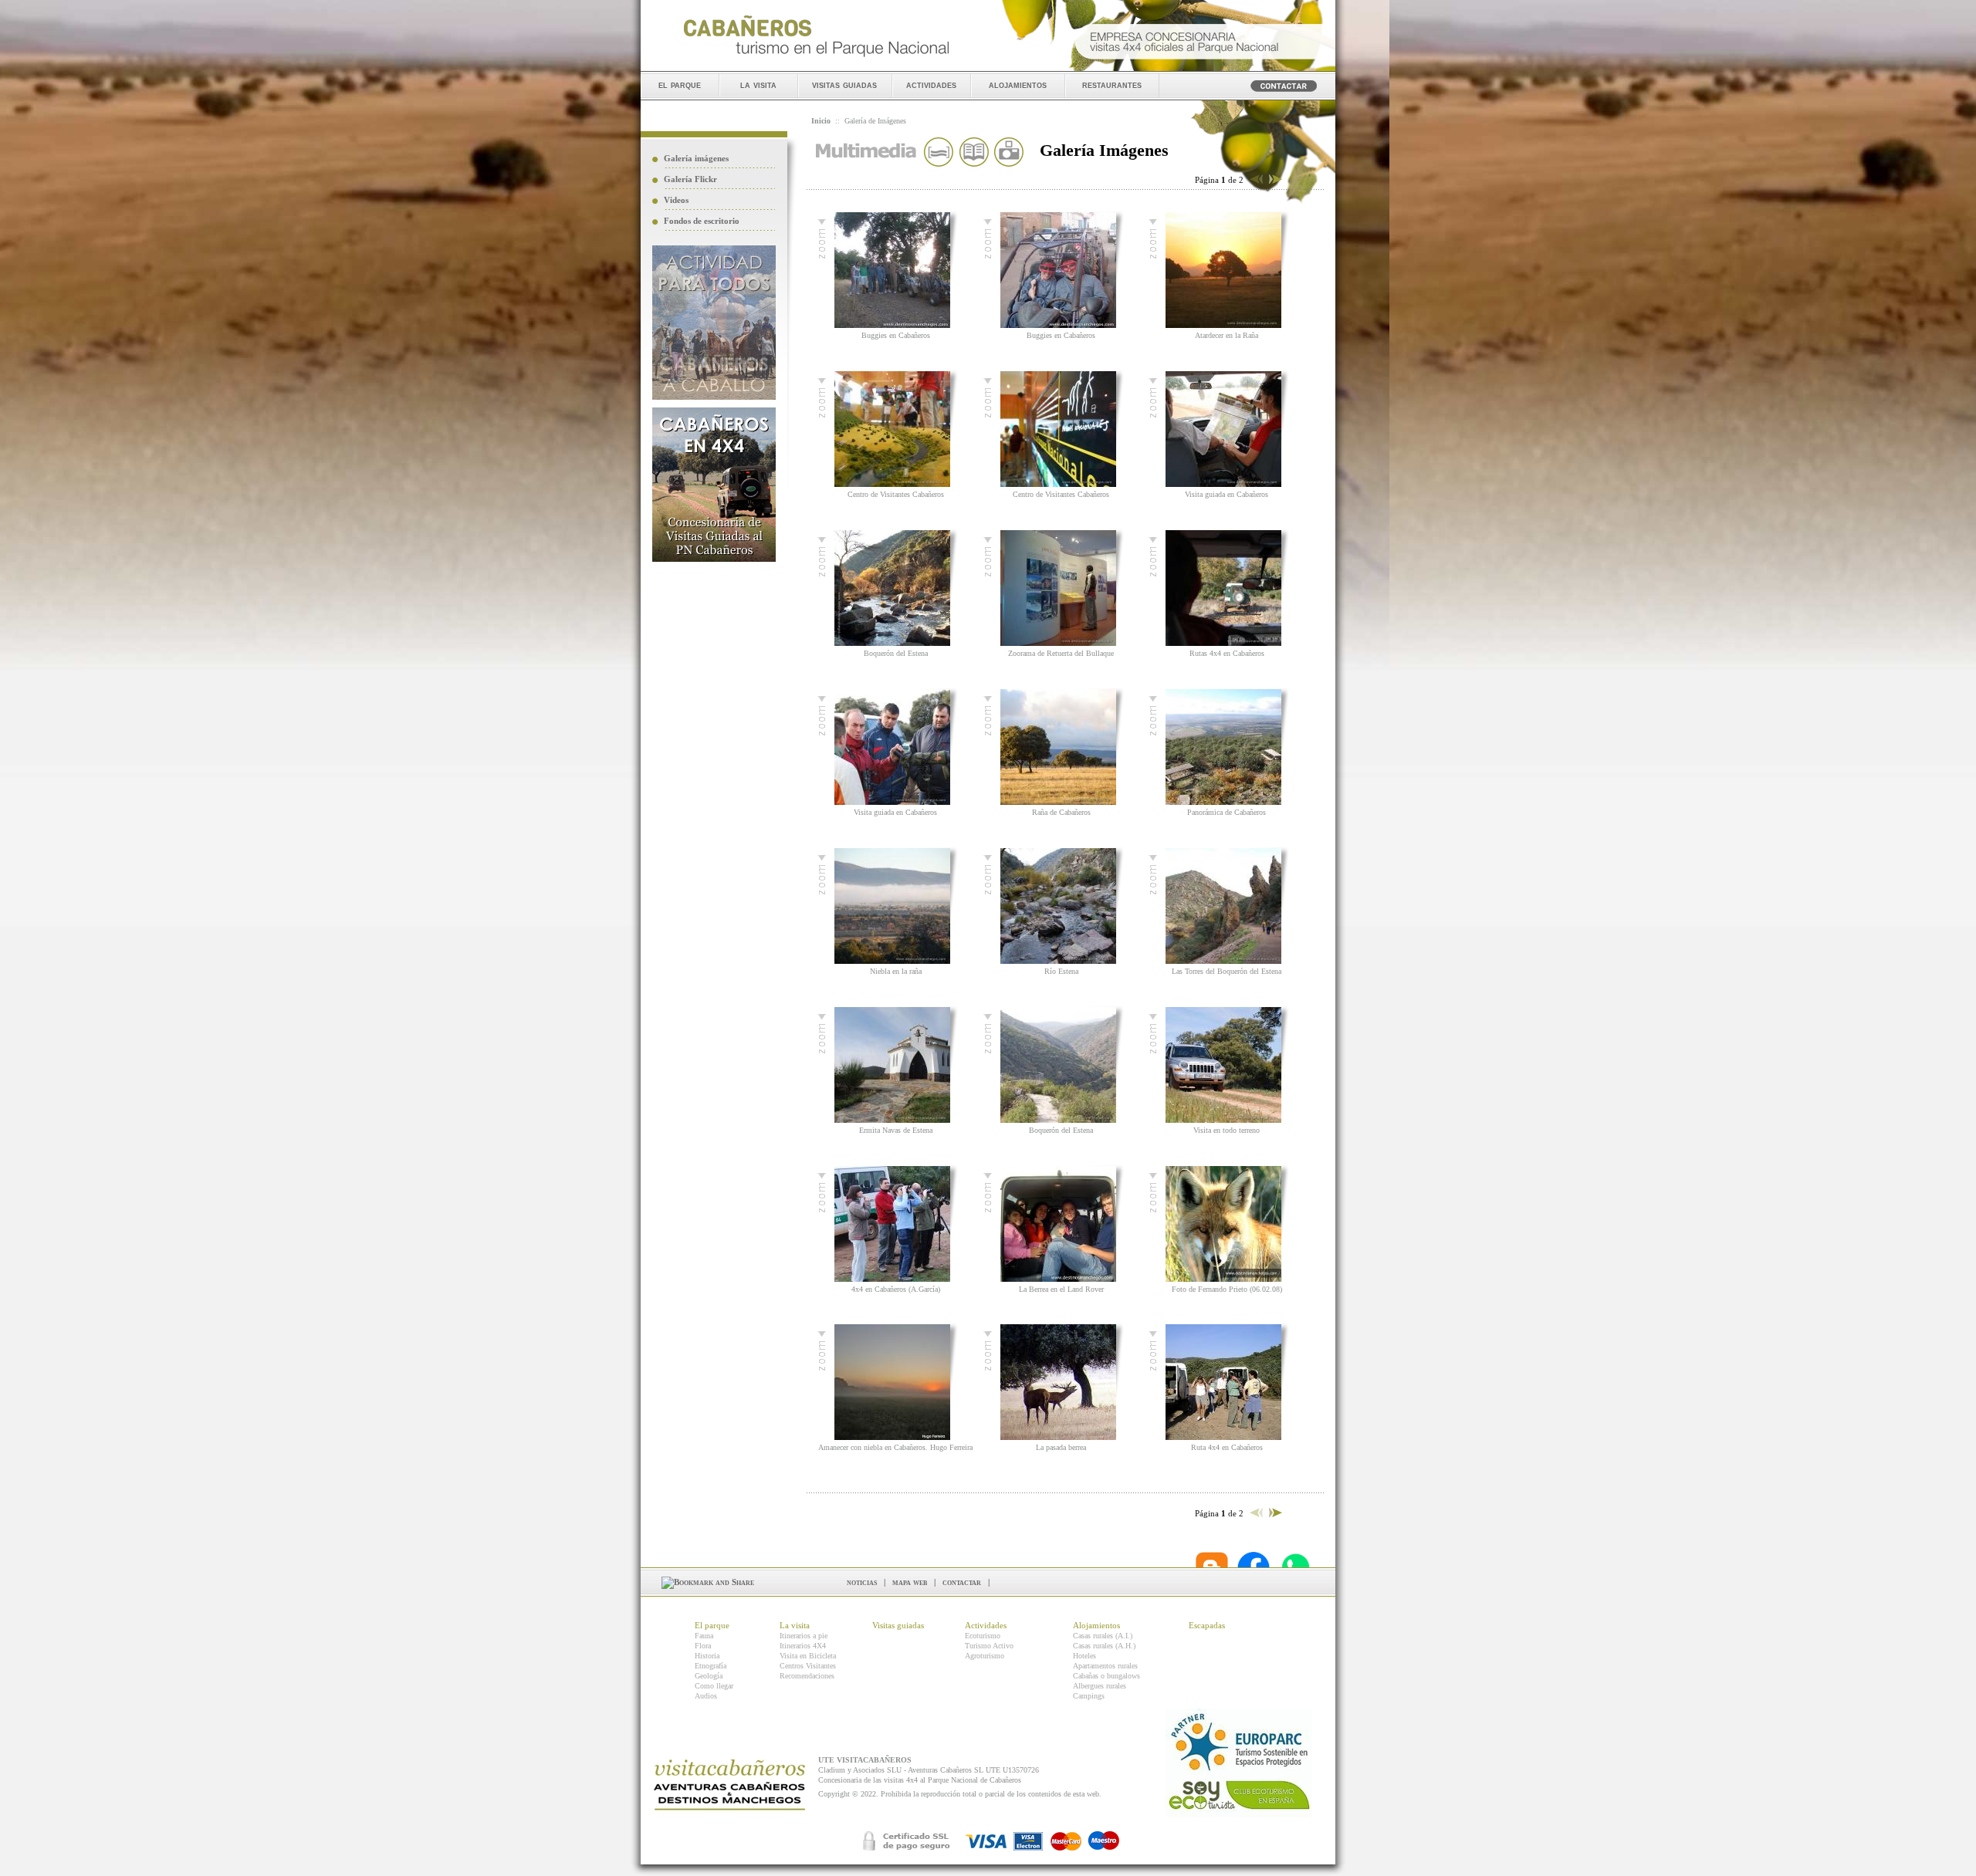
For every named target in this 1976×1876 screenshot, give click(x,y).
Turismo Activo (989, 1646)
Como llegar (714, 1686)
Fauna (704, 1636)
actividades (931, 85)
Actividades (986, 1625)
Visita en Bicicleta (808, 1656)
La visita (795, 1625)
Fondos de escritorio (702, 221)
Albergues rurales (1100, 1686)
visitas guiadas (844, 85)
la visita (758, 85)
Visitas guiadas (898, 1625)
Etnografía (711, 1666)
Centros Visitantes (808, 1666)
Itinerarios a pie (804, 1636)
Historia (707, 1656)
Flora (703, 1646)
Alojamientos (1096, 1625)
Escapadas (1207, 1625)
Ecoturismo (983, 1636)
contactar (962, 1582)
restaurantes (1112, 85)
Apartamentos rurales (1105, 1666)
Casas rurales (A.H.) (1104, 1646)
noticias (862, 1582)
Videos (676, 200)
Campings (1089, 1696)
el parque (680, 85)
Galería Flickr (690, 179)
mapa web (910, 1582)
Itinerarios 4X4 (803, 1646)
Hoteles (1084, 1656)
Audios (706, 1696)
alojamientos (1018, 85)
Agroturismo (985, 1656)
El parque (712, 1625)
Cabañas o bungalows (1106, 1676)
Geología (709, 1676)
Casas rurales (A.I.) (1103, 1636)
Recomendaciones (807, 1676)
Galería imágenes (696, 158)
